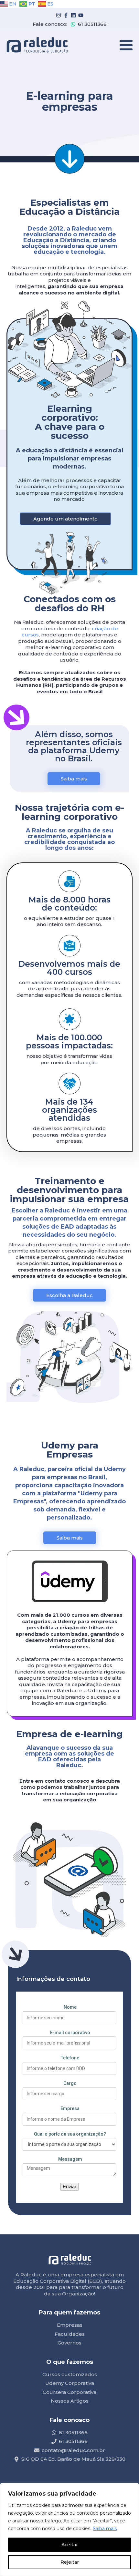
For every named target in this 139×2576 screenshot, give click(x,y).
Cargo (70, 2083)
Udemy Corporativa (70, 2383)
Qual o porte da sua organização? (70, 2134)
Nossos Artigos (70, 2401)
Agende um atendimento (65, 519)
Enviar (69, 2186)
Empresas (70, 2325)
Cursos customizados (70, 2374)
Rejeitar (70, 2562)
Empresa (70, 2108)
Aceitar (70, 2545)
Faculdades (70, 2334)
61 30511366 (92, 24)
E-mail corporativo (70, 2033)
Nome (70, 2007)
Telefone (70, 2058)
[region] (69, 2530)
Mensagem (70, 2159)
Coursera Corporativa (69, 2392)
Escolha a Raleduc (69, 1295)
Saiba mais (105, 2529)
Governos (69, 2343)
